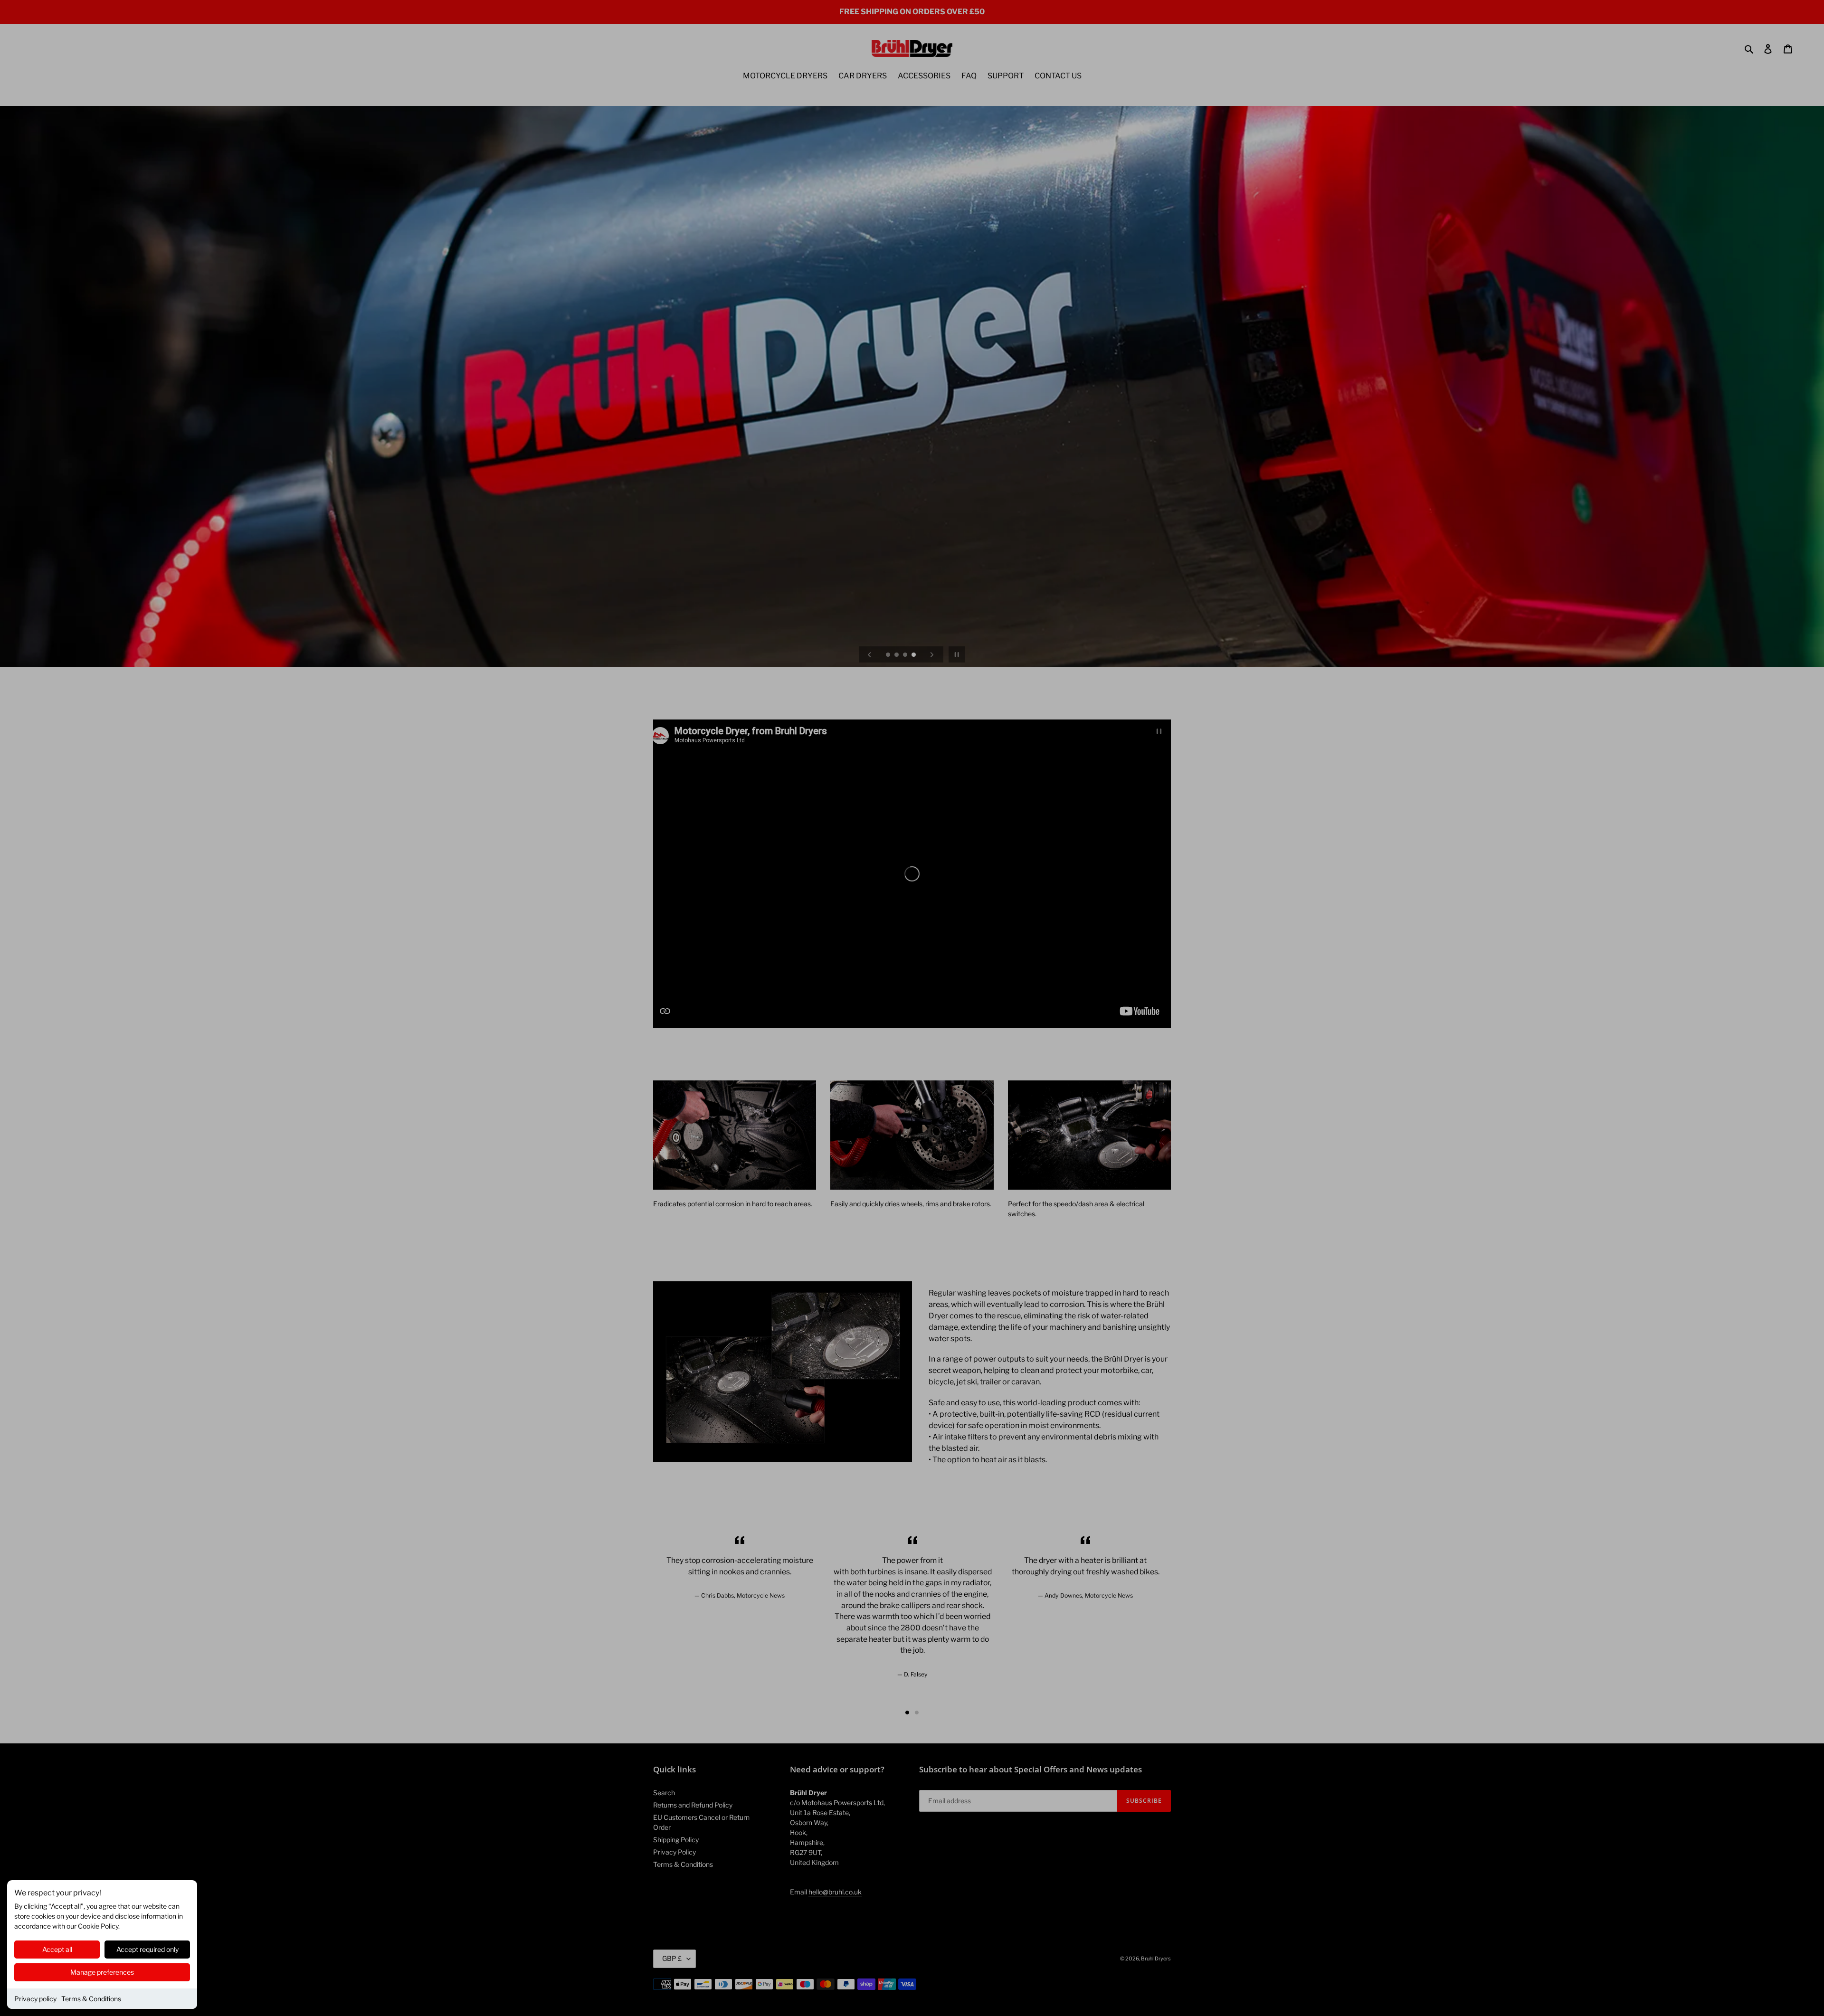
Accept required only (147, 1949)
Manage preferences (102, 1972)
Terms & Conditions (91, 1999)
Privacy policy (35, 1999)
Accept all (57, 1949)
